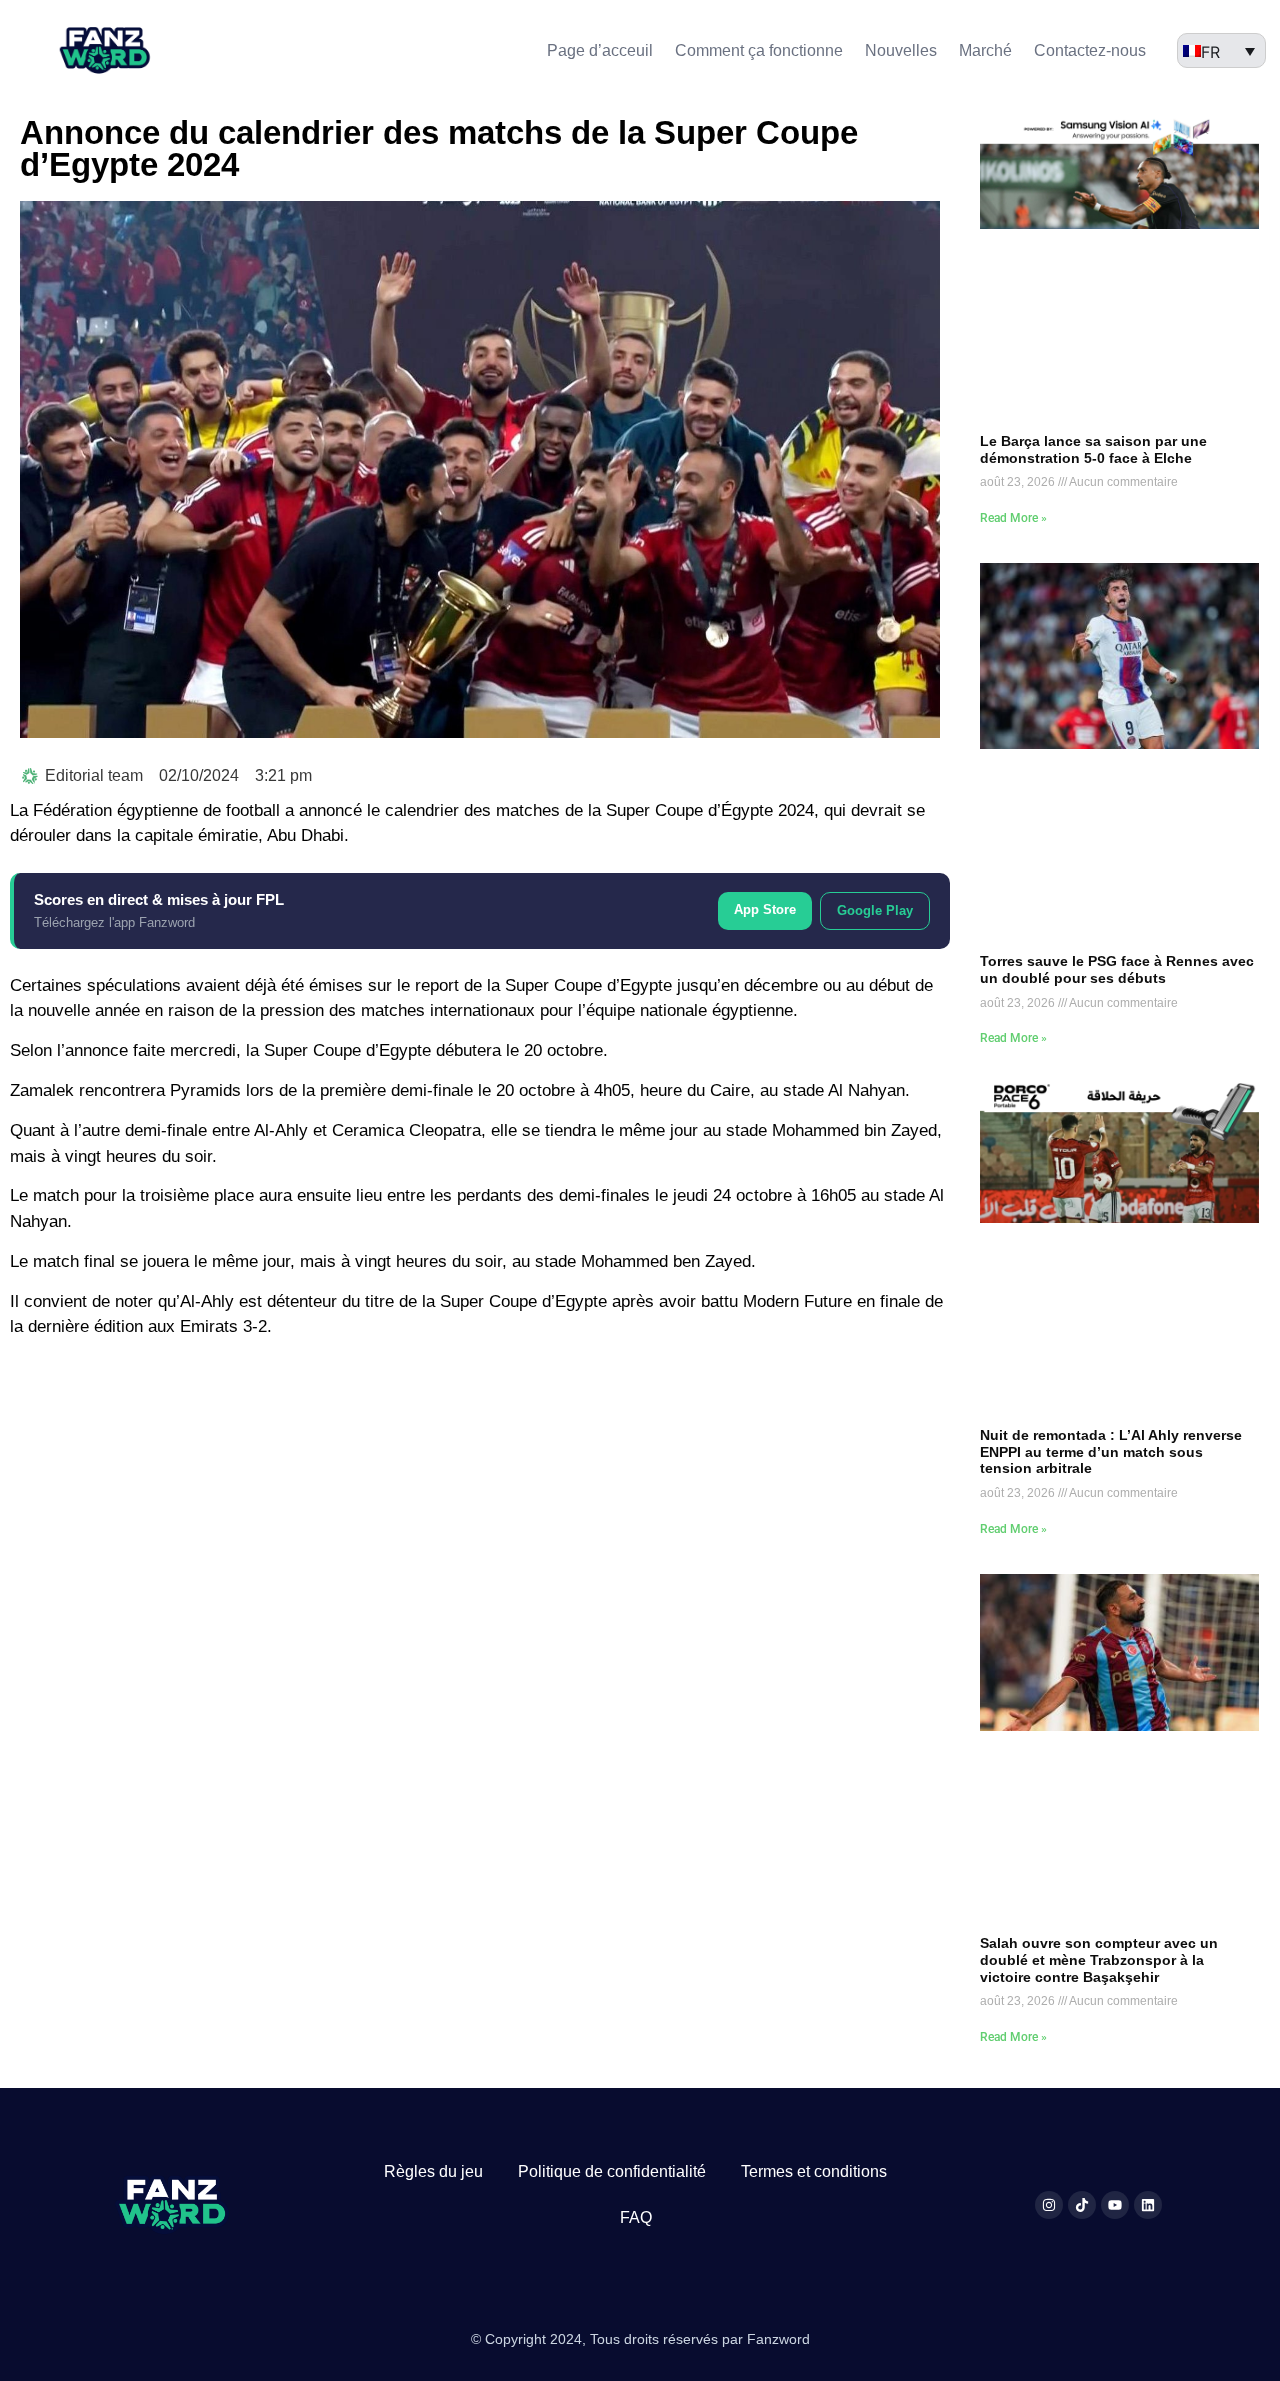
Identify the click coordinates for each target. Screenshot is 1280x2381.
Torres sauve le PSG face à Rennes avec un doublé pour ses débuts (1117, 969)
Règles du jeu (433, 2171)
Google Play (875, 910)
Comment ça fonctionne (759, 50)
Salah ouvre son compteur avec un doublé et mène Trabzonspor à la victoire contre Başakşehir (1099, 1960)
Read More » (1013, 518)
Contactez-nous (1090, 50)
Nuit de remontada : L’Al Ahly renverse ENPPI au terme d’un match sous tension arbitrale (1111, 1452)
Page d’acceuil (600, 50)
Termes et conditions (814, 2171)
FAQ (636, 2217)
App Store (765, 909)
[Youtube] (1115, 2205)
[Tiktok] (1082, 2205)
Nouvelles (901, 50)
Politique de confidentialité (612, 2171)
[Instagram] (1049, 2205)
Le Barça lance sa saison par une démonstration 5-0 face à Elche (1093, 449)
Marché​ (985, 50)
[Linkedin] (1148, 2205)
